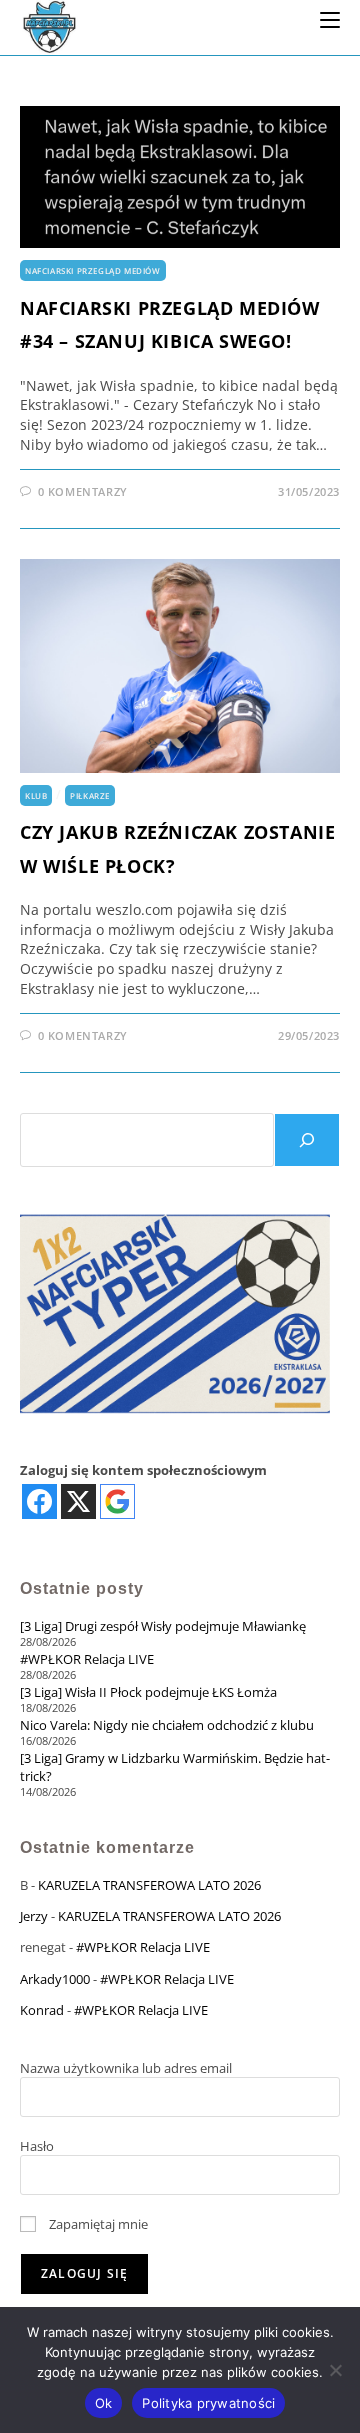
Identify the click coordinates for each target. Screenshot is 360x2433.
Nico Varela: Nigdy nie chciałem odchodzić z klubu (167, 1725)
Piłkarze (90, 795)
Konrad (42, 2010)
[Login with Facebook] (39, 1501)
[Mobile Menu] (330, 19)
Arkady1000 (55, 1979)
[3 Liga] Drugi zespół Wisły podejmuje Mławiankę (163, 1626)
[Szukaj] (307, 1140)
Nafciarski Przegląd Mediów (93, 270)
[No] (335, 2370)
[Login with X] (78, 1501)
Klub (36, 795)
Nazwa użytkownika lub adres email (126, 2068)
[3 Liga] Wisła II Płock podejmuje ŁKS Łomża (148, 1692)
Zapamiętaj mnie (97, 2224)
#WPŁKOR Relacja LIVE (87, 1659)
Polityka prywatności (208, 2403)
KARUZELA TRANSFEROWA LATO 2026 (149, 1885)
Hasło (37, 2146)
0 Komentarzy (83, 491)
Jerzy (34, 1916)
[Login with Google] (117, 1501)
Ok (104, 2403)
